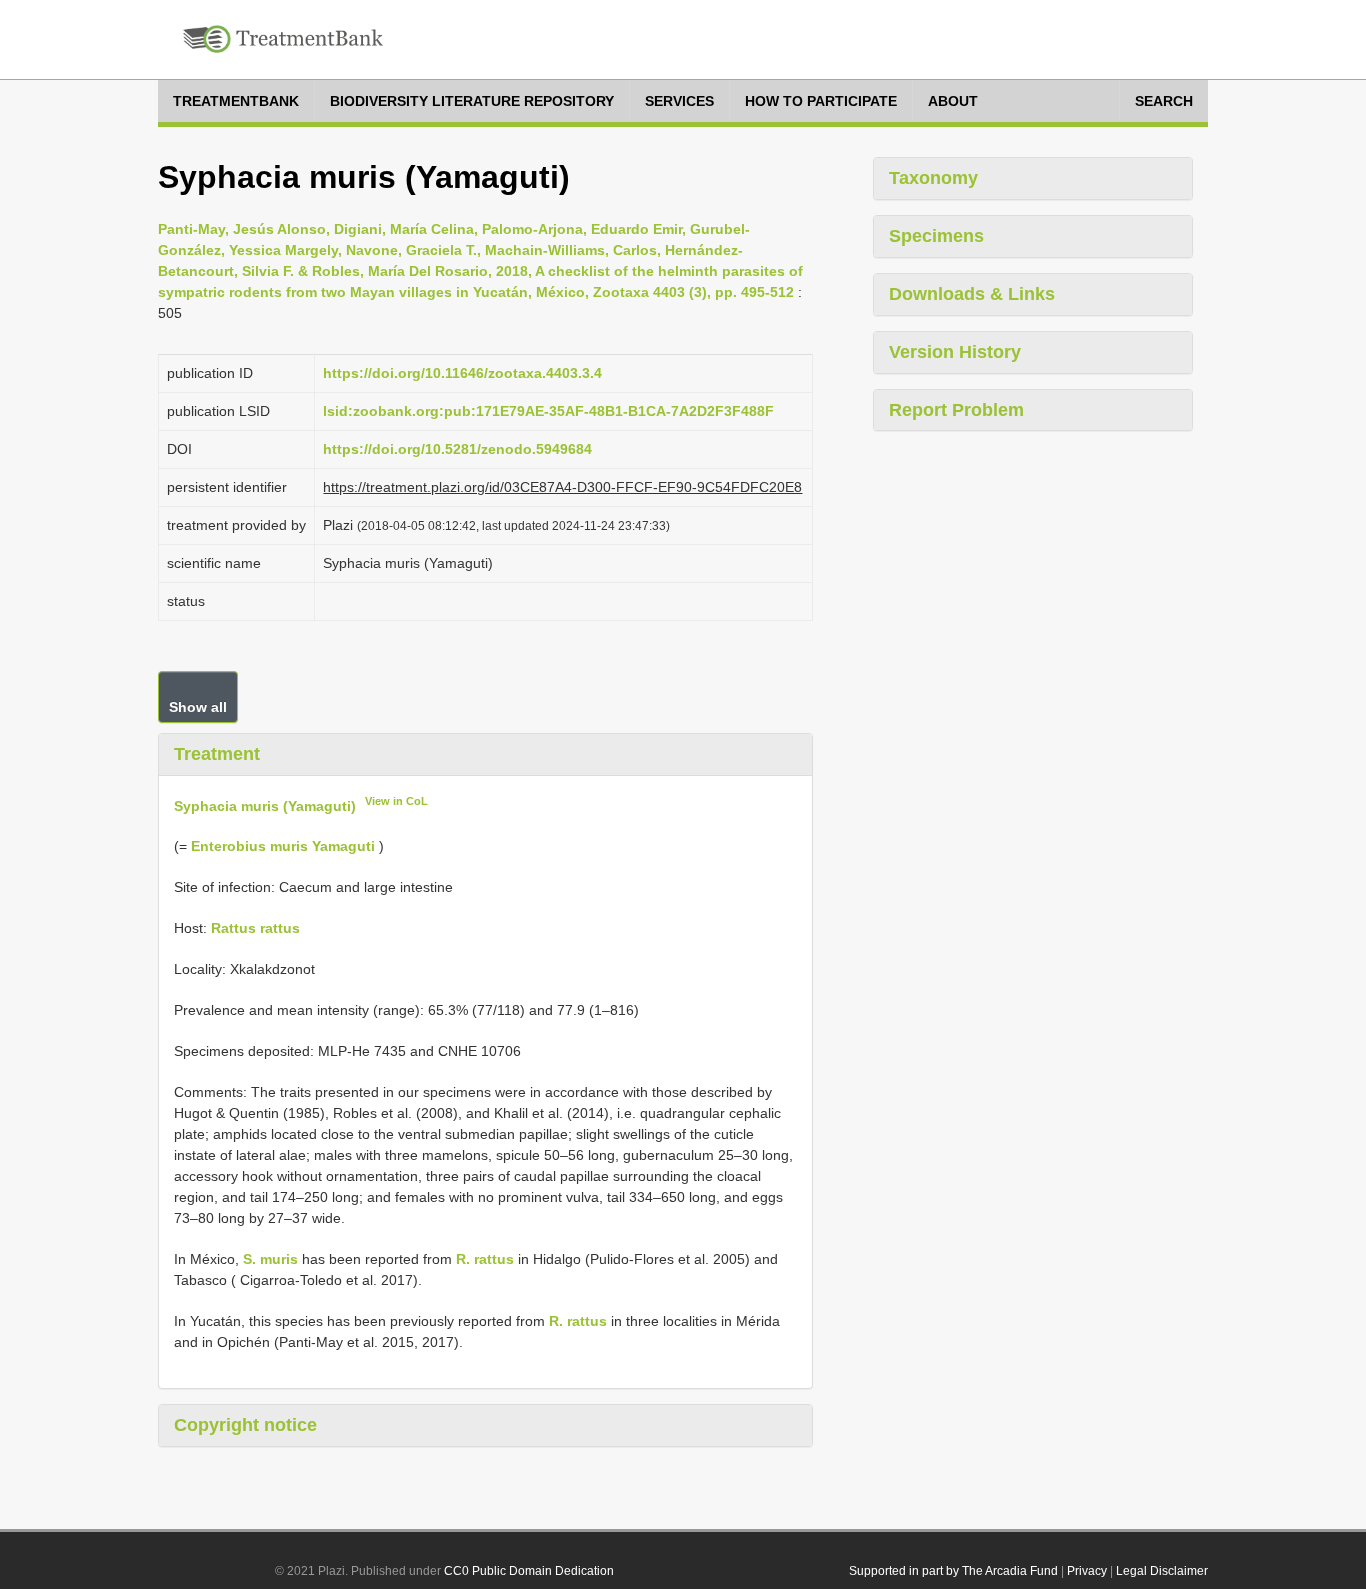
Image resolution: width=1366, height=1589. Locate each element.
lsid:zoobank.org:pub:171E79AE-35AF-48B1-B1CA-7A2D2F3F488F (548, 411)
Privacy (1087, 1571)
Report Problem (956, 410)
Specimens (936, 236)
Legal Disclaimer (1162, 1571)
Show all (198, 707)
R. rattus (485, 1259)
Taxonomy (933, 178)
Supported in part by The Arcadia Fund (953, 1571)
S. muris (270, 1259)
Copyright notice (245, 1425)
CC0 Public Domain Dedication (529, 1571)
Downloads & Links (972, 294)
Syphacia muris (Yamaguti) (265, 805)
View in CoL (396, 801)
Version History (955, 352)
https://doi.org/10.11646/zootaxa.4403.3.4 (462, 373)
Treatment (217, 754)
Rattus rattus (255, 928)
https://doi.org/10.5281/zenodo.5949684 (457, 449)
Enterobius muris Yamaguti (283, 846)
